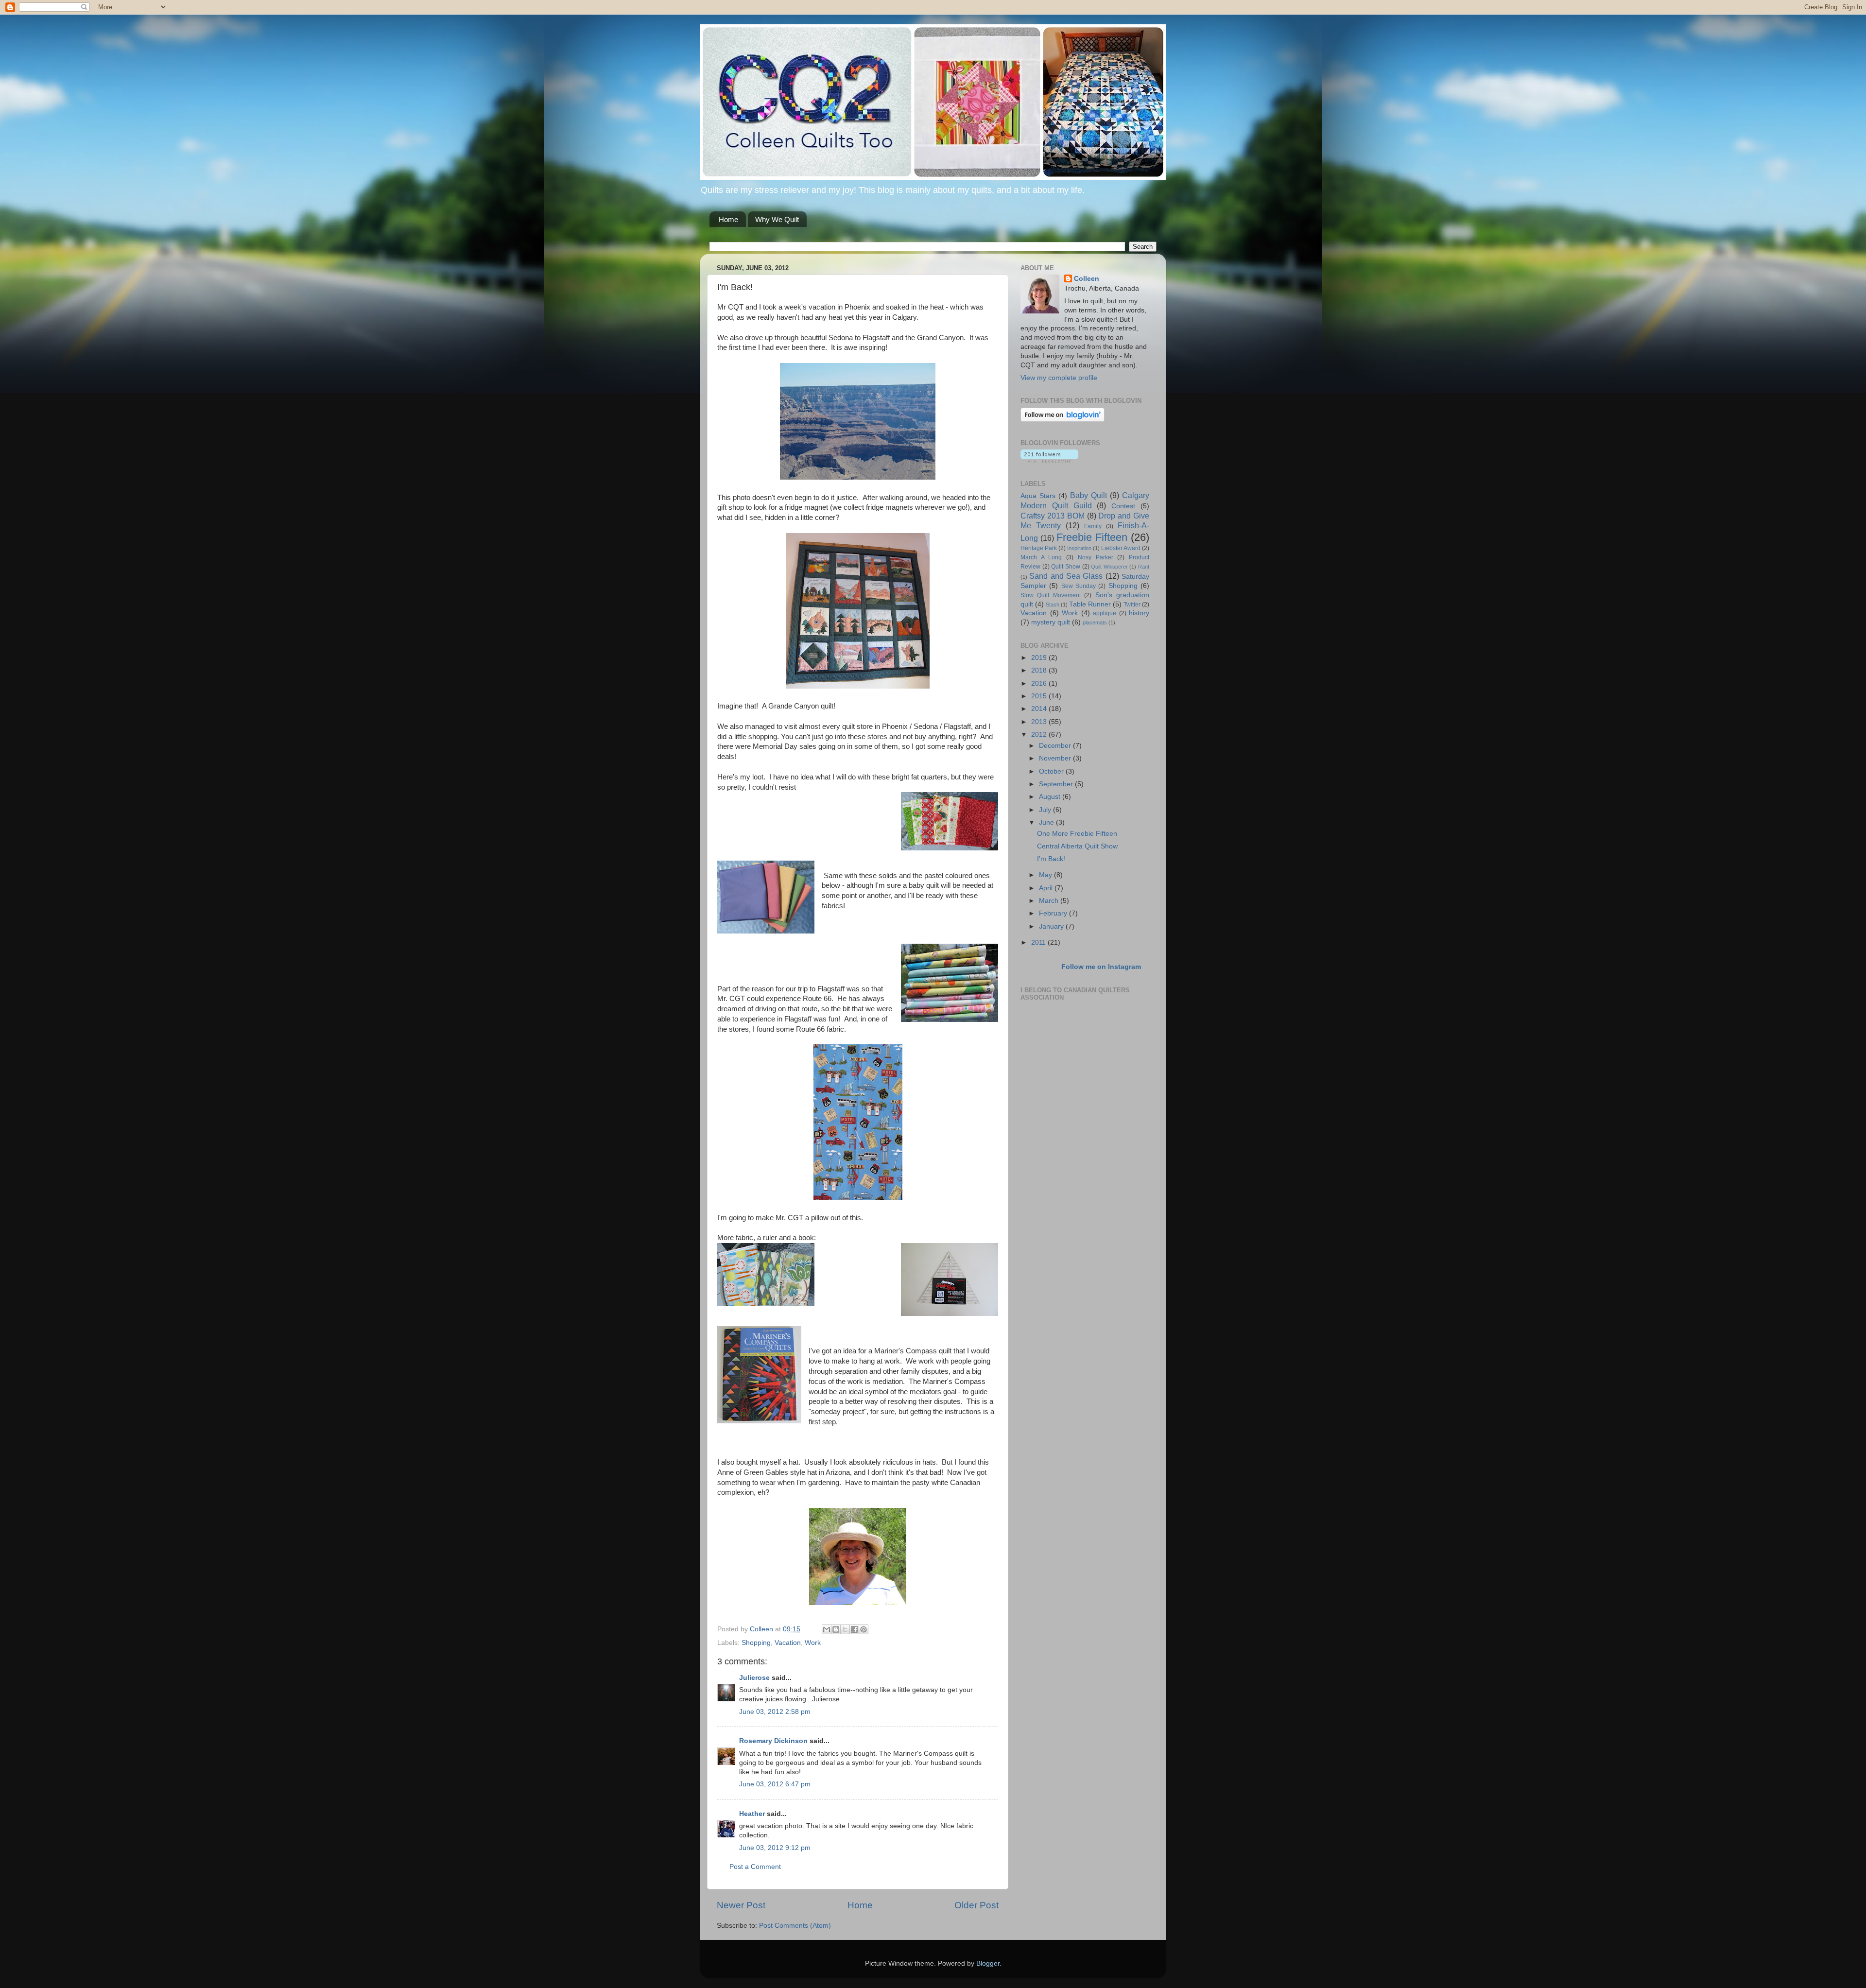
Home (728, 219)
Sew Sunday (1079, 586)
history (1139, 613)
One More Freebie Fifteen (1077, 834)
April (1047, 888)
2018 (1040, 670)
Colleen (1087, 279)
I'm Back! (1051, 859)
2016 (1040, 683)
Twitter (1132, 605)
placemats (1095, 622)
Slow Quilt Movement (1051, 595)
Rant (1144, 567)
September (1057, 784)
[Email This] (827, 1629)
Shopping (756, 1643)
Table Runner (1090, 604)
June (1047, 822)
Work (813, 1643)
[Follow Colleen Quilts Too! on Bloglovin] (1063, 420)
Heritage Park (1039, 548)
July (1046, 810)
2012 (1040, 735)
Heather (752, 1814)
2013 (1040, 722)
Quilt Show (1066, 567)
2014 (1040, 709)
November (1056, 758)
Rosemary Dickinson (773, 1741)
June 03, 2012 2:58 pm (775, 1712)
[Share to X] (845, 1629)
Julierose (754, 1678)
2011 (1039, 942)
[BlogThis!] (836, 1629)
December (1056, 746)
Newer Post (741, 1905)
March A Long (1041, 557)
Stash (1053, 605)
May (1046, 875)
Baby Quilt (1088, 495)
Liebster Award (1121, 548)
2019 (1040, 658)
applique (1105, 613)
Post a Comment (755, 1867)
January (1052, 926)
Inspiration (1079, 548)
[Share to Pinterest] (864, 1629)
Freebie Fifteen (1092, 537)
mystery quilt (1051, 622)
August (1051, 797)
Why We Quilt (777, 219)
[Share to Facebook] (854, 1629)
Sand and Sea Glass (1066, 576)
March (1050, 901)
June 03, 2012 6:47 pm (775, 1784)
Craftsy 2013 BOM (1053, 516)
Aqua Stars (1038, 496)
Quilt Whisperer (1109, 567)
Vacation (788, 1643)
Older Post (976, 1905)
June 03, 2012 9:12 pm (775, 1848)
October (1052, 771)
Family (1093, 526)
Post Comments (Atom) (795, 1926)
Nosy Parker (1096, 557)
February (1054, 913)
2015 (1040, 696)
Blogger (988, 1963)
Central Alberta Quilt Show (1077, 846)
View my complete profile (1059, 378)
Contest (1123, 506)
